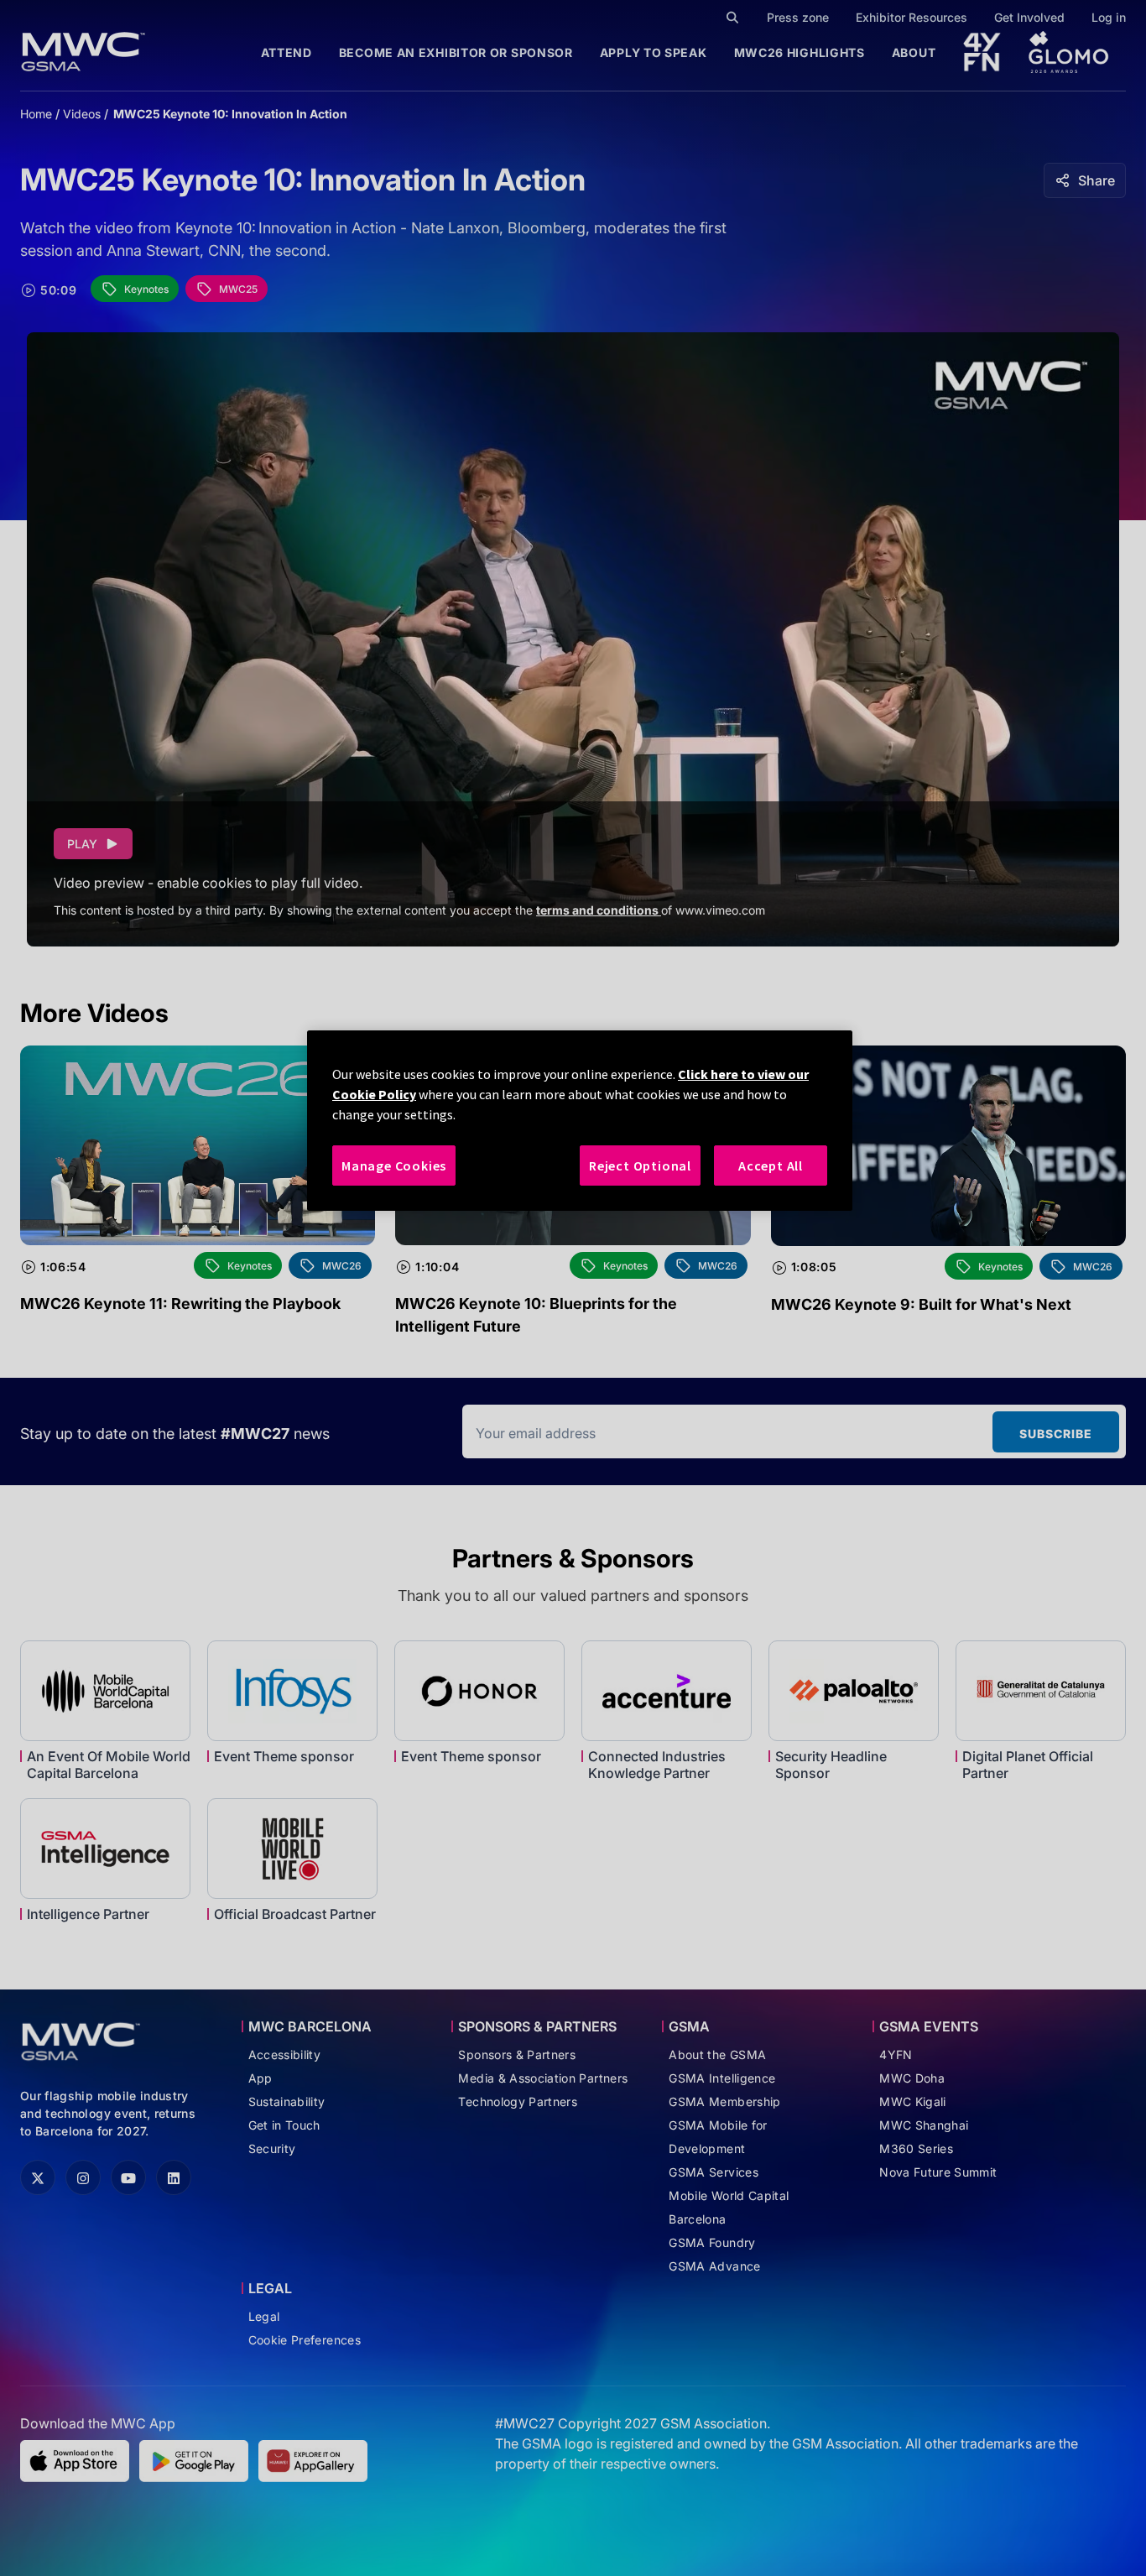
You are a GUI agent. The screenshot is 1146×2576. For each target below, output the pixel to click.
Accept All (771, 1165)
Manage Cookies (394, 1165)
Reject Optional (640, 1165)
